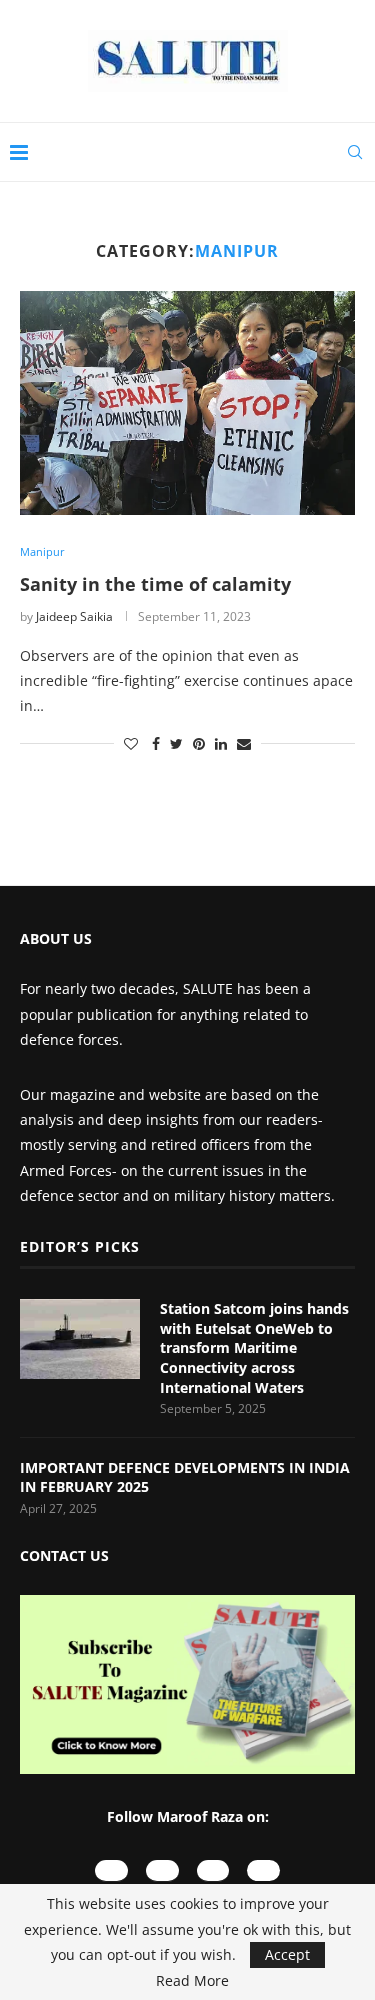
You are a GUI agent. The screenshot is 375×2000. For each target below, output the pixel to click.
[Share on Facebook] (156, 743)
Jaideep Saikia (74, 616)
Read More (192, 1981)
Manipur (42, 551)
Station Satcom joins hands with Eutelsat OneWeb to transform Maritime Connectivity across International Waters (254, 1347)
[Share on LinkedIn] (221, 743)
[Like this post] (131, 743)
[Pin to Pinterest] (199, 743)
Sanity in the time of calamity (155, 584)
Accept (287, 1954)
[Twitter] (263, 1870)
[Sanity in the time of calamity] (187, 402)
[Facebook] (213, 1870)
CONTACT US (64, 1555)
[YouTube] (111, 1870)
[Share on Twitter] (176, 743)
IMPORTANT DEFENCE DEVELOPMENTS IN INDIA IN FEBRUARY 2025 (185, 1477)
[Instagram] (162, 1870)
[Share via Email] (244, 743)
